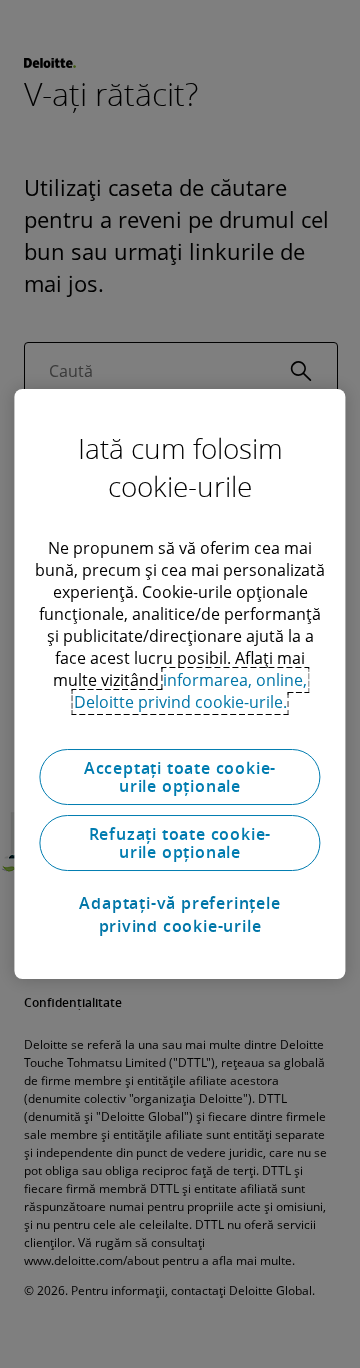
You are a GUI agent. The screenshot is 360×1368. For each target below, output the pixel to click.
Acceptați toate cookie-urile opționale (180, 777)
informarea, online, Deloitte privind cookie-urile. (191, 691)
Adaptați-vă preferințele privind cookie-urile (179, 914)
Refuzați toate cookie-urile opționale (180, 843)
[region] (179, 684)
